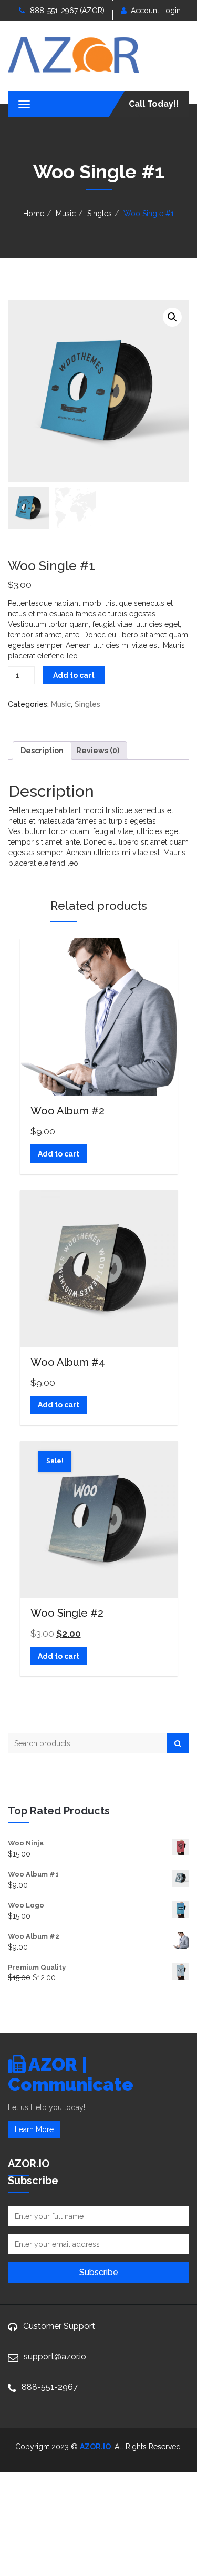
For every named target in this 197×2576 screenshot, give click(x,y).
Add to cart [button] (59, 1154)
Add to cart (74, 675)
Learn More (34, 2129)
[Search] (178, 1743)
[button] (172, 317)
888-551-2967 (50, 2387)
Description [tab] (42, 751)
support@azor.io (55, 2356)
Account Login (156, 11)
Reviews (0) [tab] (98, 751)
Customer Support (59, 2326)
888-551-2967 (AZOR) (67, 11)
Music (66, 214)
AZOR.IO (95, 2447)
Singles (100, 214)
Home (34, 214)
